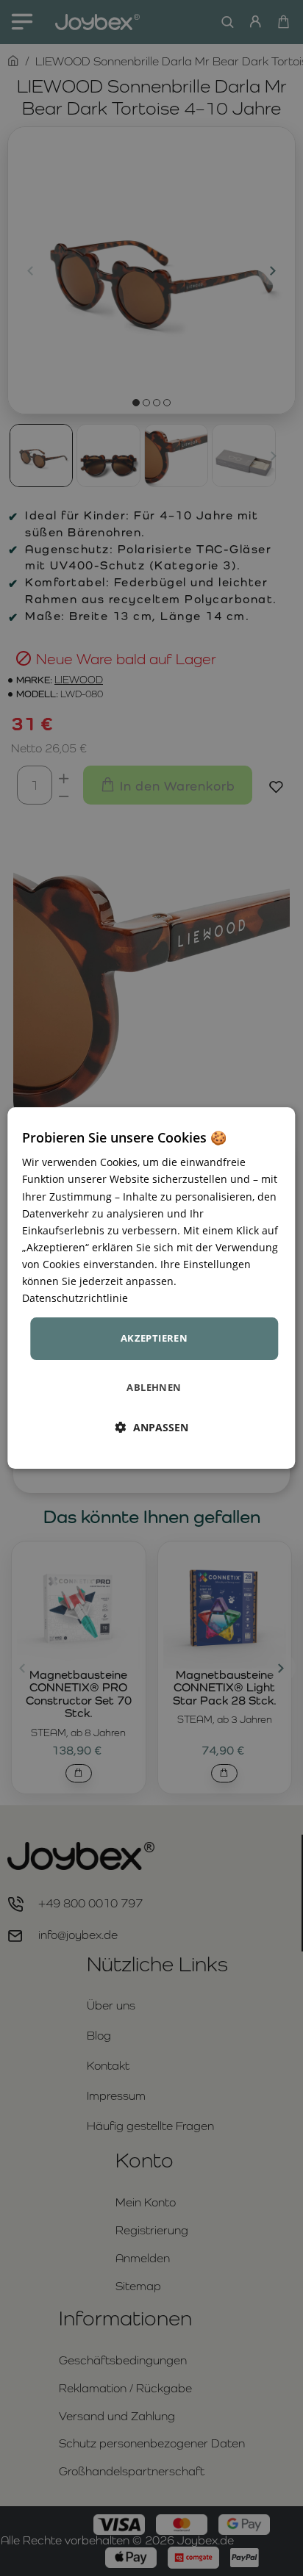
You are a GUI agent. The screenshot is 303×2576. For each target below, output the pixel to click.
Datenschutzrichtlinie (75, 1298)
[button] (152, 1427)
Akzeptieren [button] (154, 1338)
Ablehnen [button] (154, 1387)
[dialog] (151, 1288)
